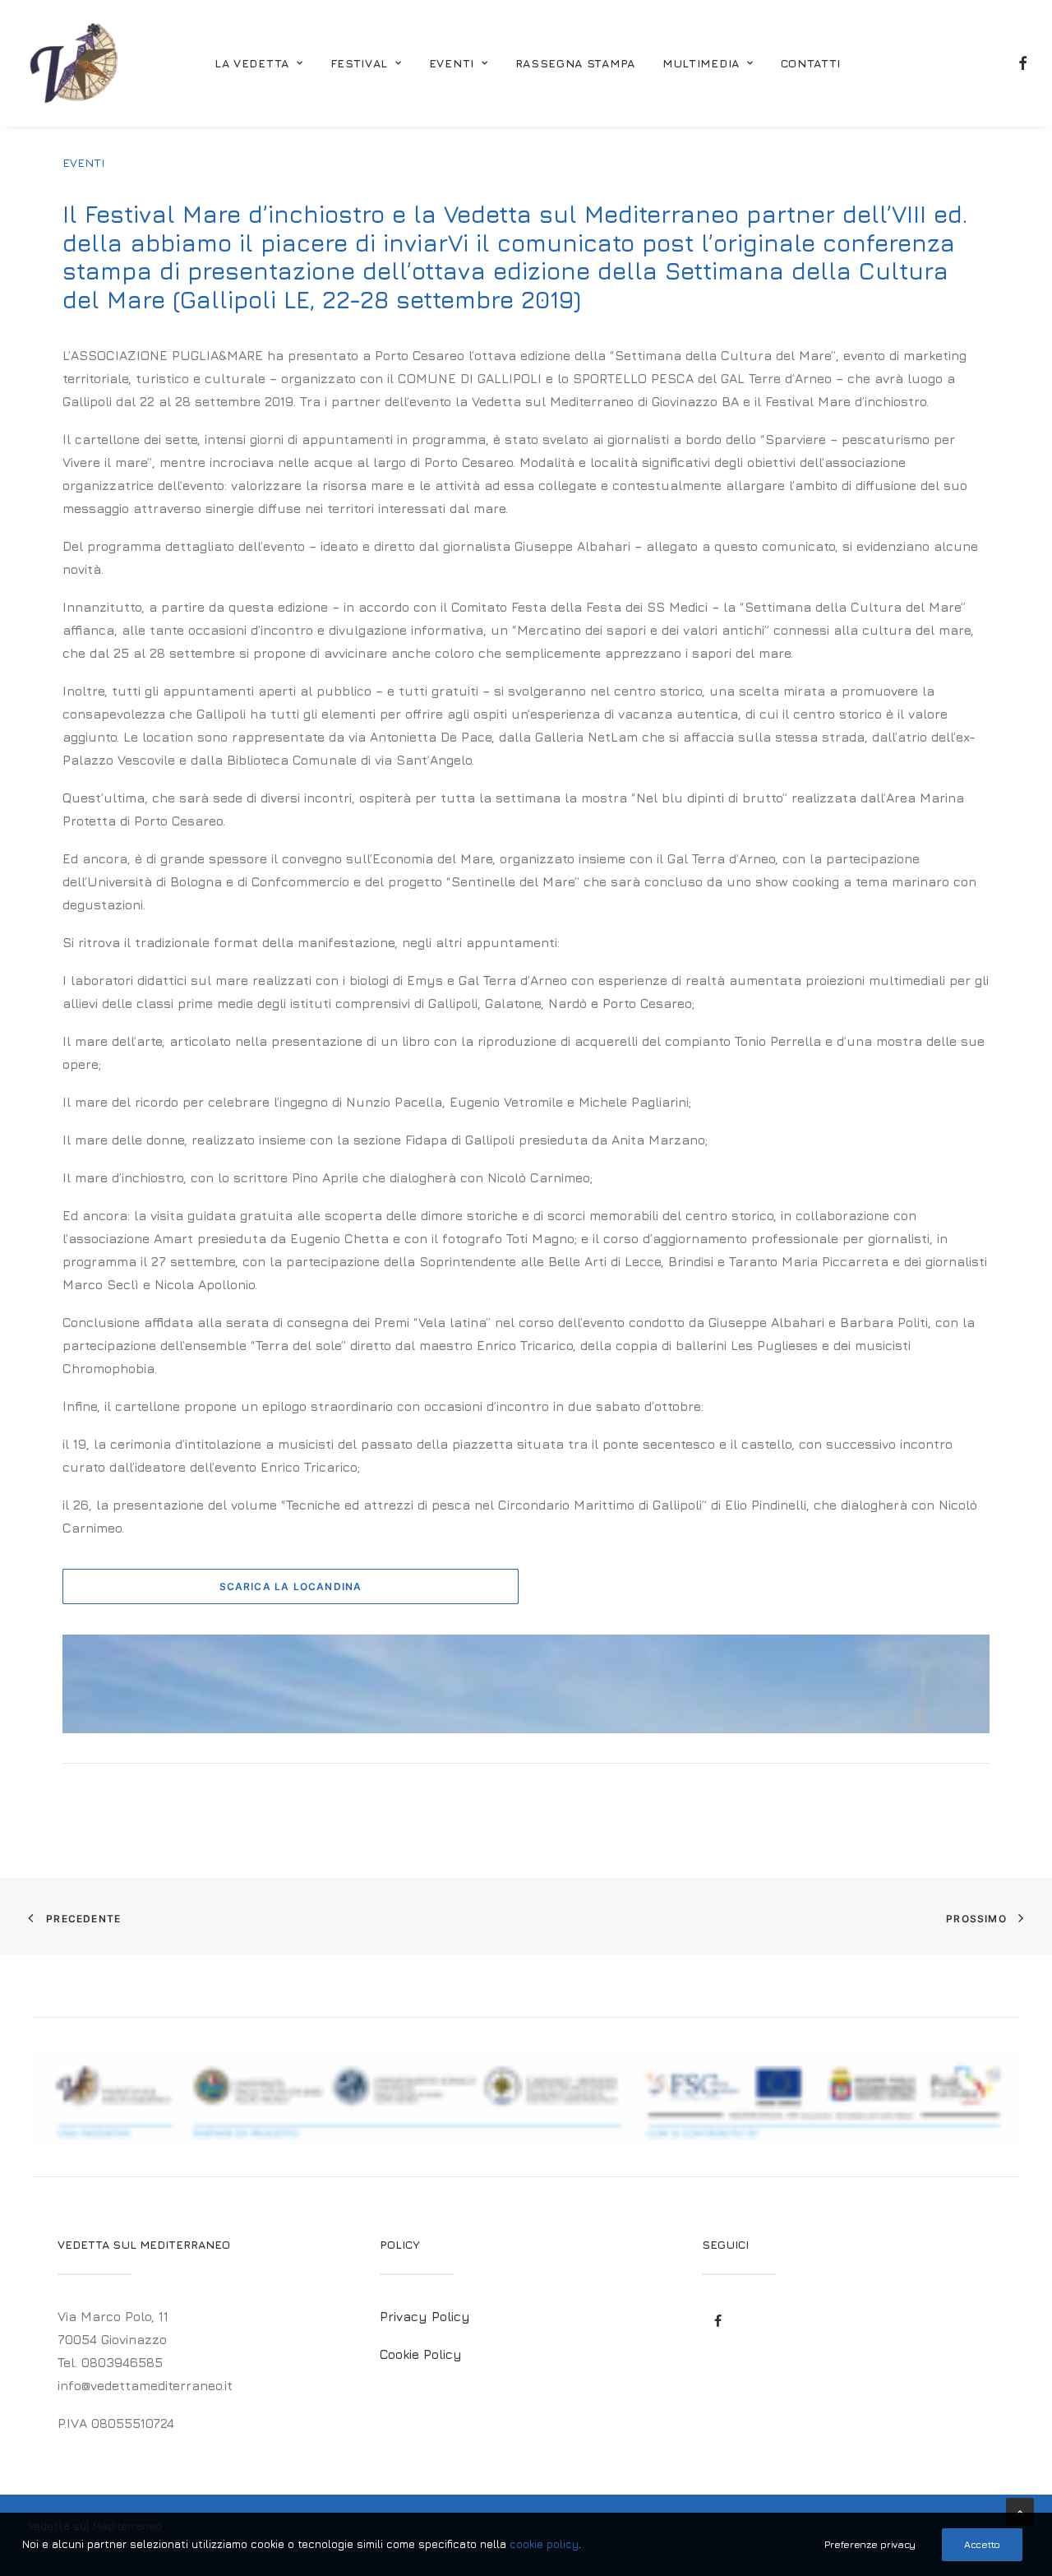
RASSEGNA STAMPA (576, 63)
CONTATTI (811, 63)
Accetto (982, 2544)
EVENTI (452, 63)
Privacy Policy (425, 2316)
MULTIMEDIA (701, 63)
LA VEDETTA (252, 63)
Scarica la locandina (291, 1586)
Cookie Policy (421, 2354)
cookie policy (544, 2544)
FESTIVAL (360, 63)
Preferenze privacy (870, 2544)
